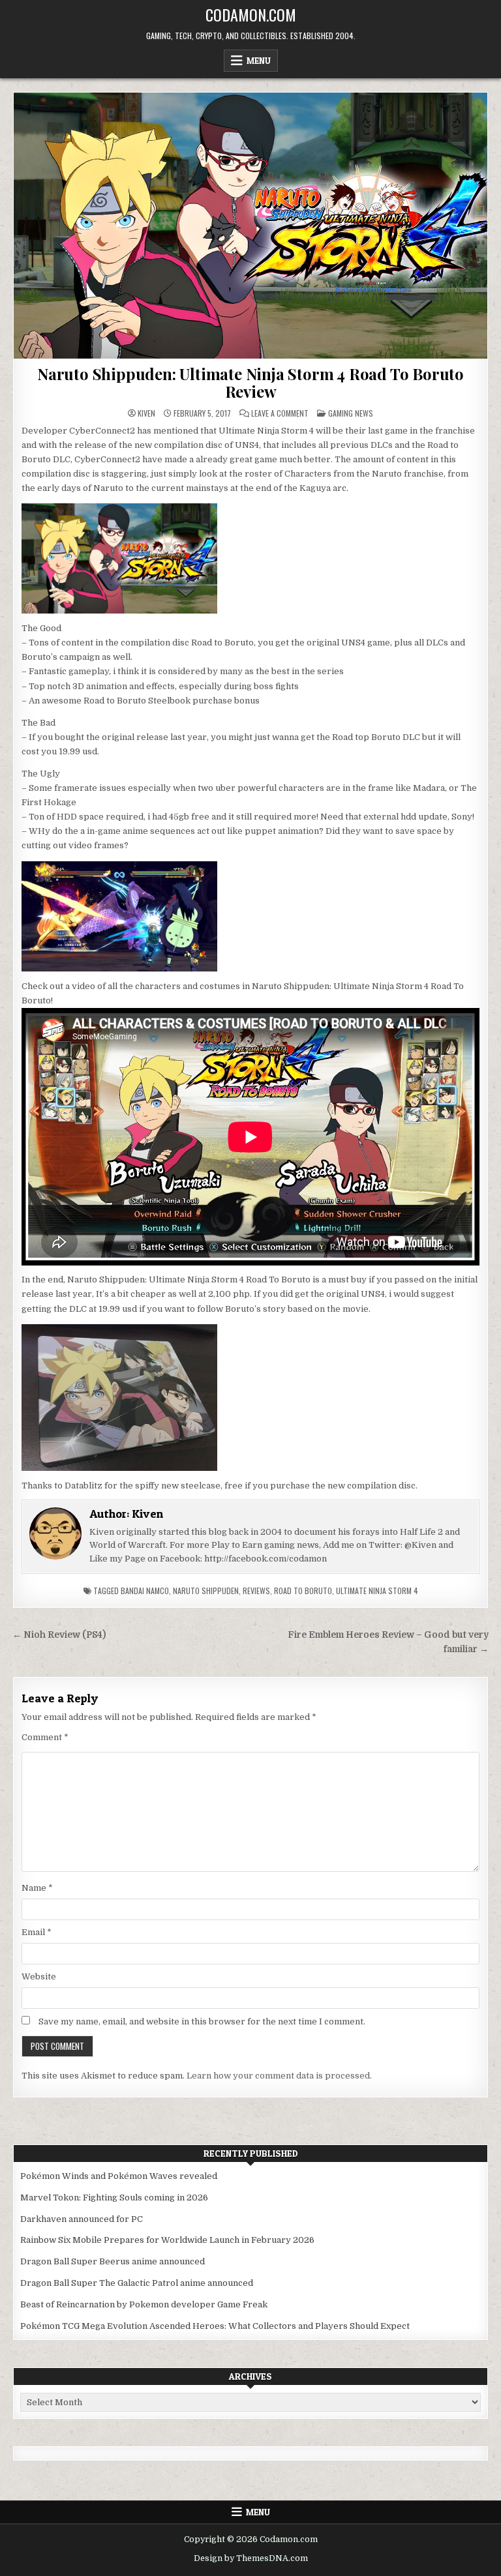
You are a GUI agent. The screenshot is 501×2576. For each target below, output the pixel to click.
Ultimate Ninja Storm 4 (377, 1591)
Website (39, 1976)
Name (37, 1888)
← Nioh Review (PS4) (59, 1635)
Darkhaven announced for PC (82, 2219)
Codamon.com (251, 14)
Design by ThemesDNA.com (251, 2558)
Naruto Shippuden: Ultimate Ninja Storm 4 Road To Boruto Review (250, 382)
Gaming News (351, 413)
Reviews (256, 1591)
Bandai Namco (145, 1591)
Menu (259, 61)
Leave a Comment (280, 413)
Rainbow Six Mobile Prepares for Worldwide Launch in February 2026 (167, 2240)
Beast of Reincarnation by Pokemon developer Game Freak (144, 2304)
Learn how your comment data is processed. (279, 2076)
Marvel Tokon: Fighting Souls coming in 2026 (114, 2198)
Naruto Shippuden (206, 1591)
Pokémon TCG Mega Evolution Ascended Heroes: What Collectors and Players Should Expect (215, 2326)
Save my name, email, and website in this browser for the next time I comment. (202, 2021)
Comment (45, 1737)
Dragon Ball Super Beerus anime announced (113, 2261)
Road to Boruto (303, 1591)
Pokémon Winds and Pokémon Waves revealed (119, 2176)
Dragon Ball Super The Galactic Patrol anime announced (137, 2283)
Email (37, 1932)
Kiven (146, 413)
